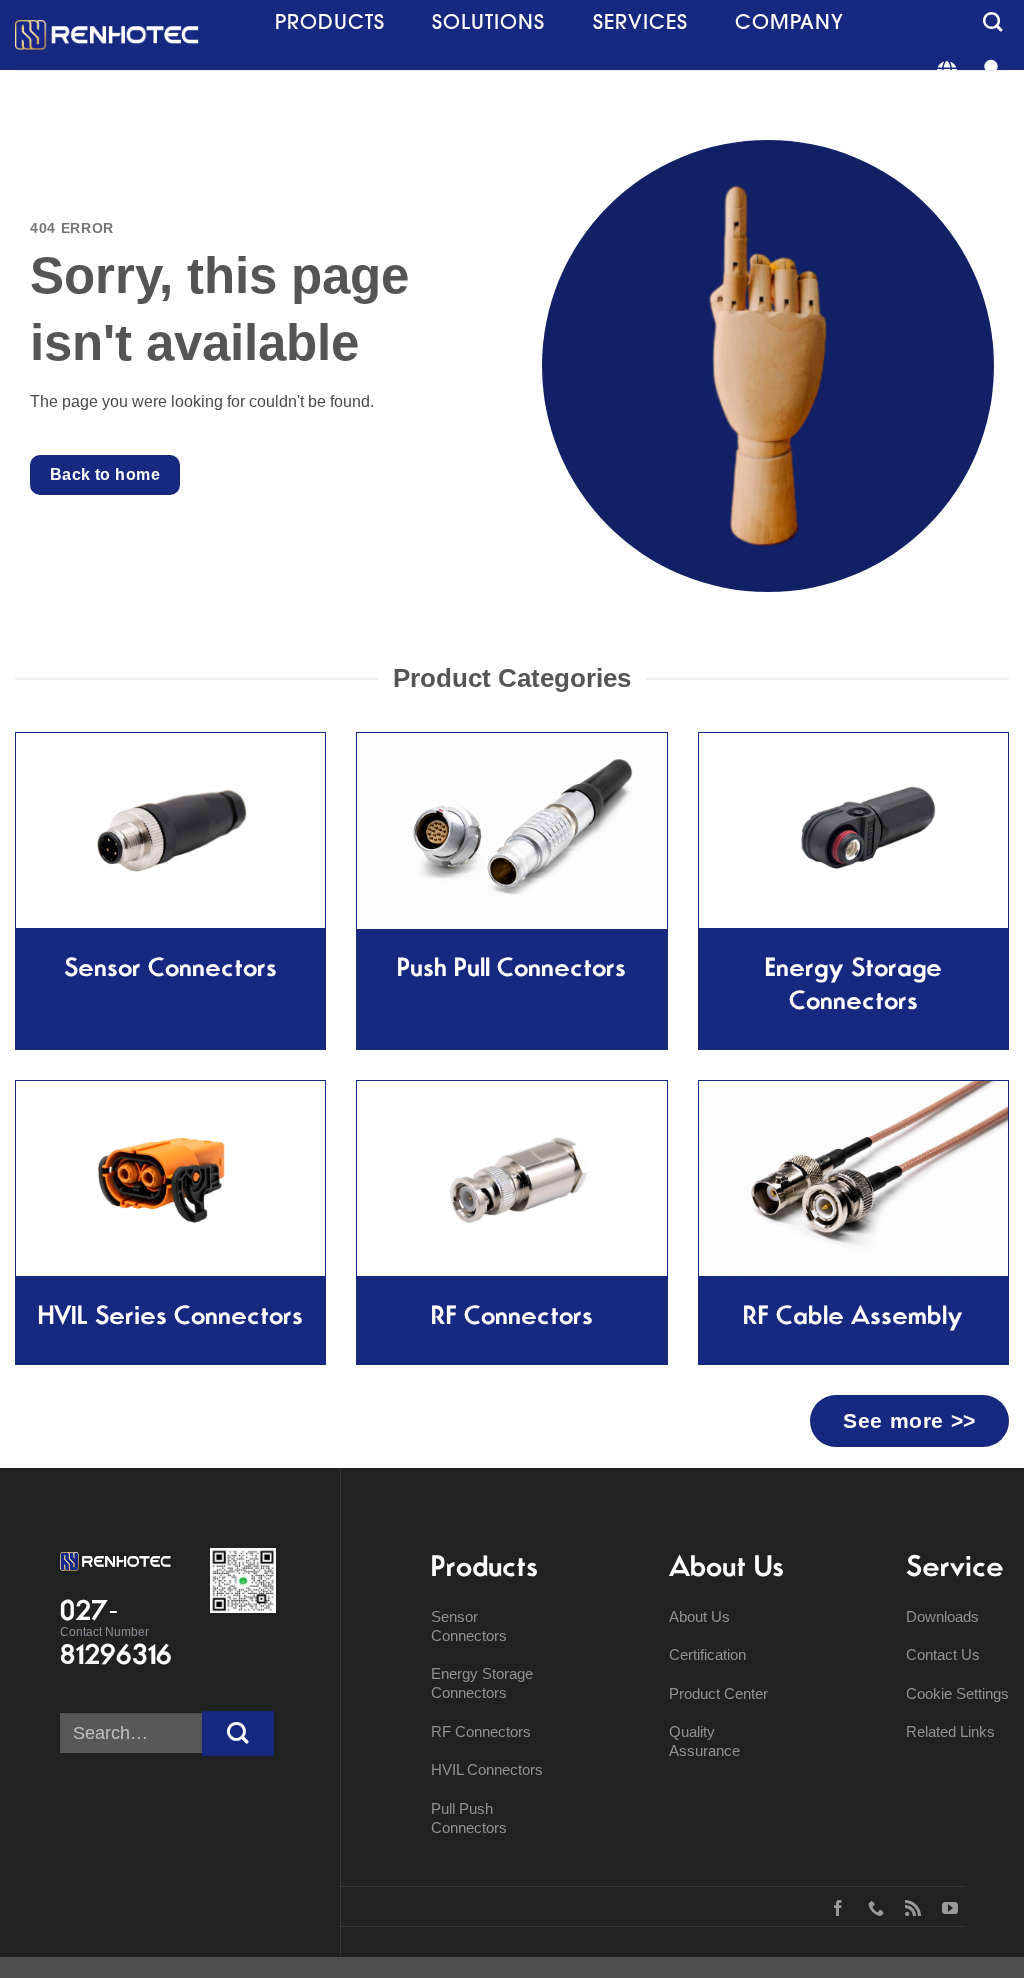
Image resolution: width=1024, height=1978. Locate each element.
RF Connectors (481, 1731)
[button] (992, 21)
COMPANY (789, 21)
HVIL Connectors (487, 1769)
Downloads (942, 1616)
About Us (699, 1616)
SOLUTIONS (488, 21)
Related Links (950, 1731)
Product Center (718, 1693)
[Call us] (871, 1906)
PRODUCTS (330, 21)
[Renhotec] (107, 35)
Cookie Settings (957, 1693)
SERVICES (640, 21)
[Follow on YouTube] (945, 1906)
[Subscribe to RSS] (908, 1906)
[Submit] (238, 1733)
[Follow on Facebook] (833, 1906)
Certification (707, 1654)
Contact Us (943, 1654)
